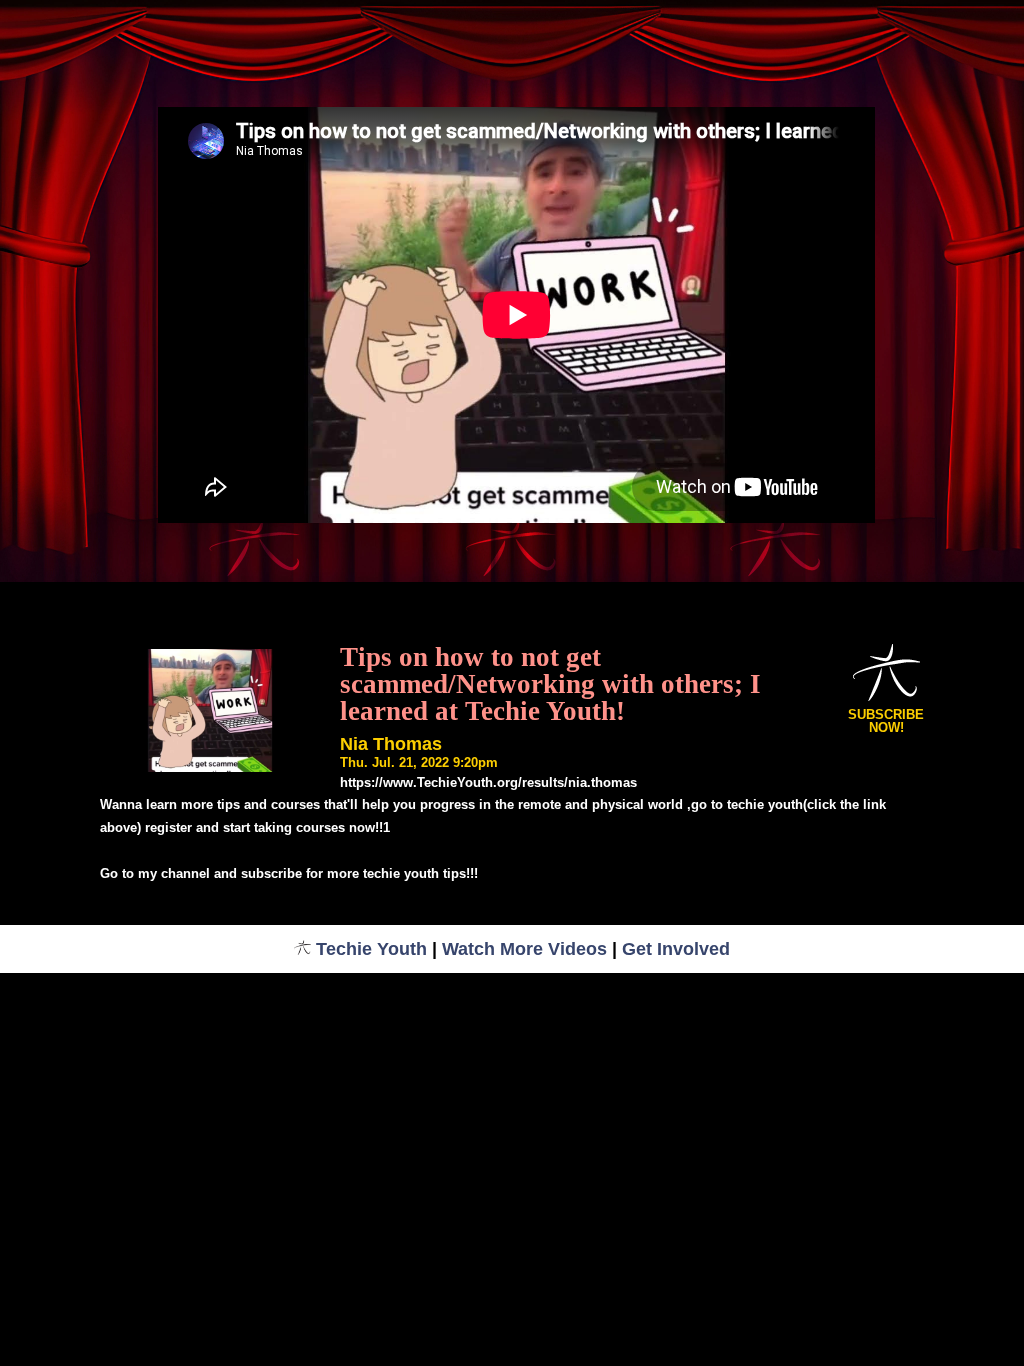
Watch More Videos (524, 949)
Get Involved (676, 949)
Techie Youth (371, 949)
